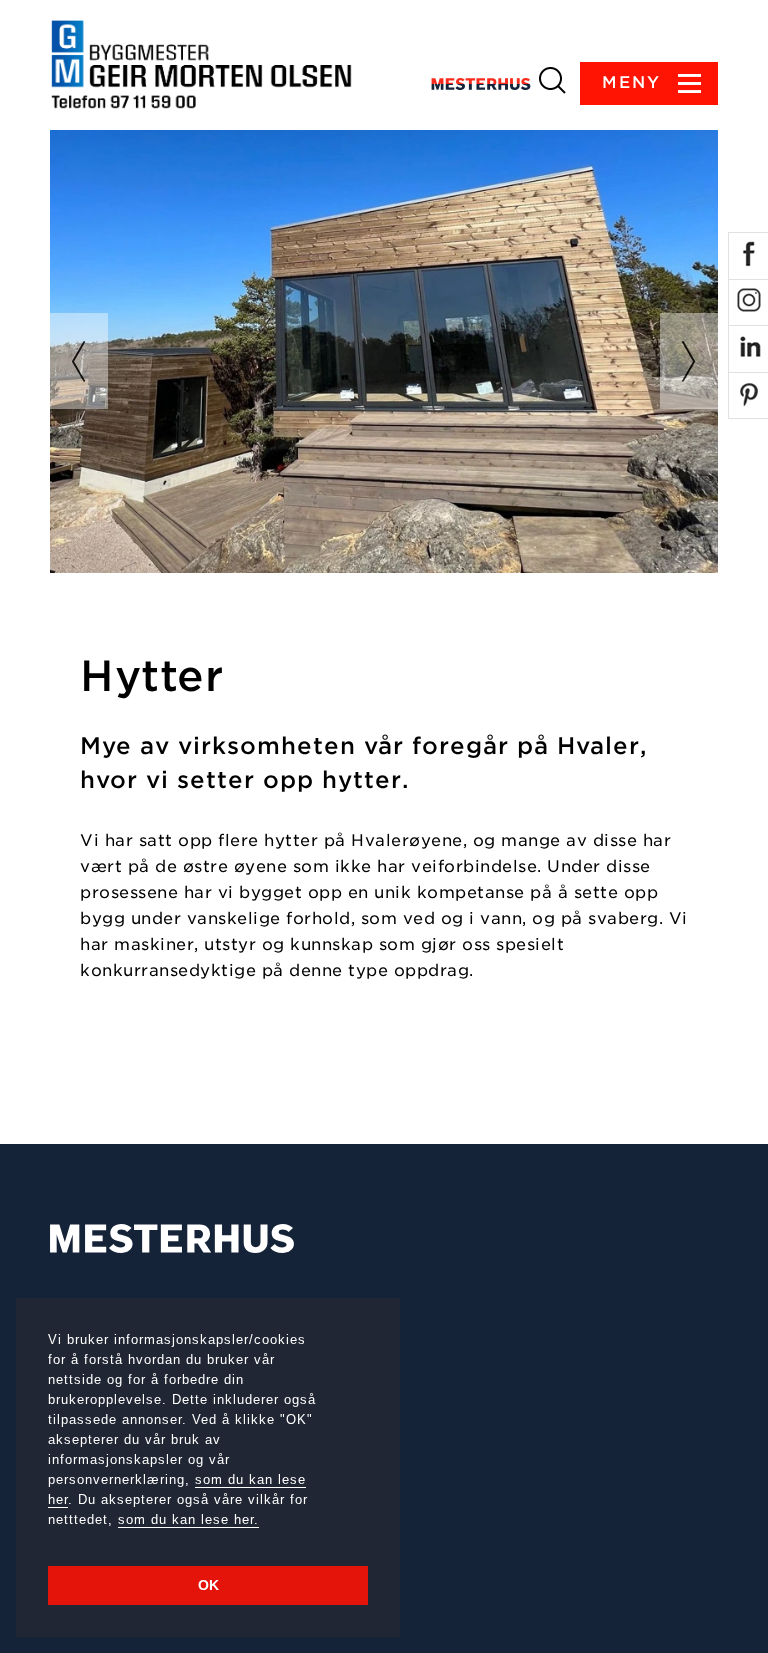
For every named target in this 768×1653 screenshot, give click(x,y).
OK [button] (208, 1585)
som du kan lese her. (188, 1519)
